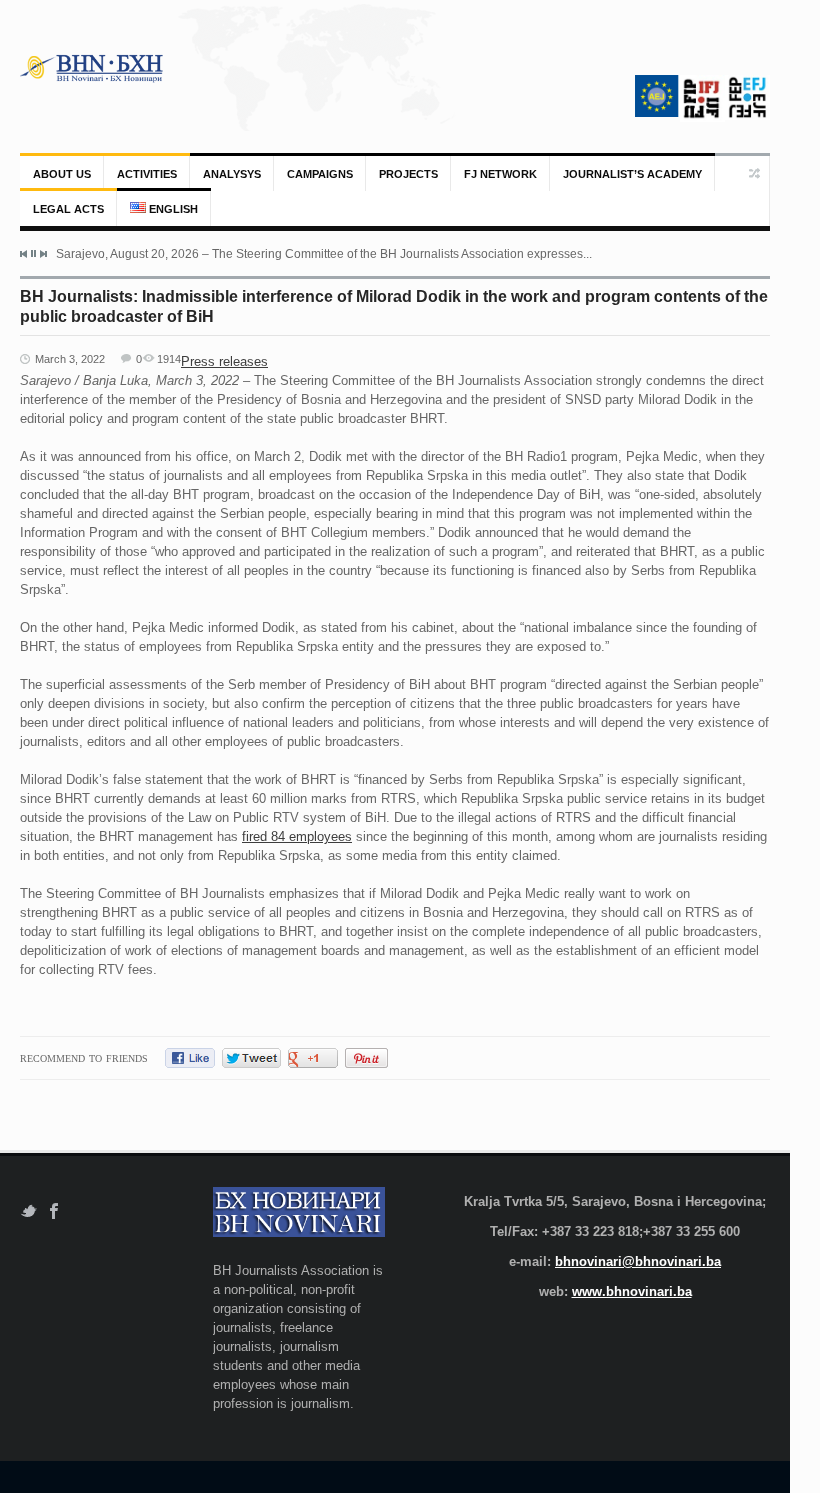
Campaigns (320, 174)
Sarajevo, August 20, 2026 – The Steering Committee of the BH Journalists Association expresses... (324, 254)
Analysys (232, 174)
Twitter (28, 1211)
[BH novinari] (93, 68)
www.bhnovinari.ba (632, 1291)
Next (43, 254)
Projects (408, 174)
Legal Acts (68, 209)
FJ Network (500, 174)
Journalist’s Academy (632, 174)
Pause (33, 253)
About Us (62, 174)
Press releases (224, 361)
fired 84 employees (297, 836)
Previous (24, 254)
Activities (147, 174)
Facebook (54, 1211)
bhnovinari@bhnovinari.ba (638, 1261)
